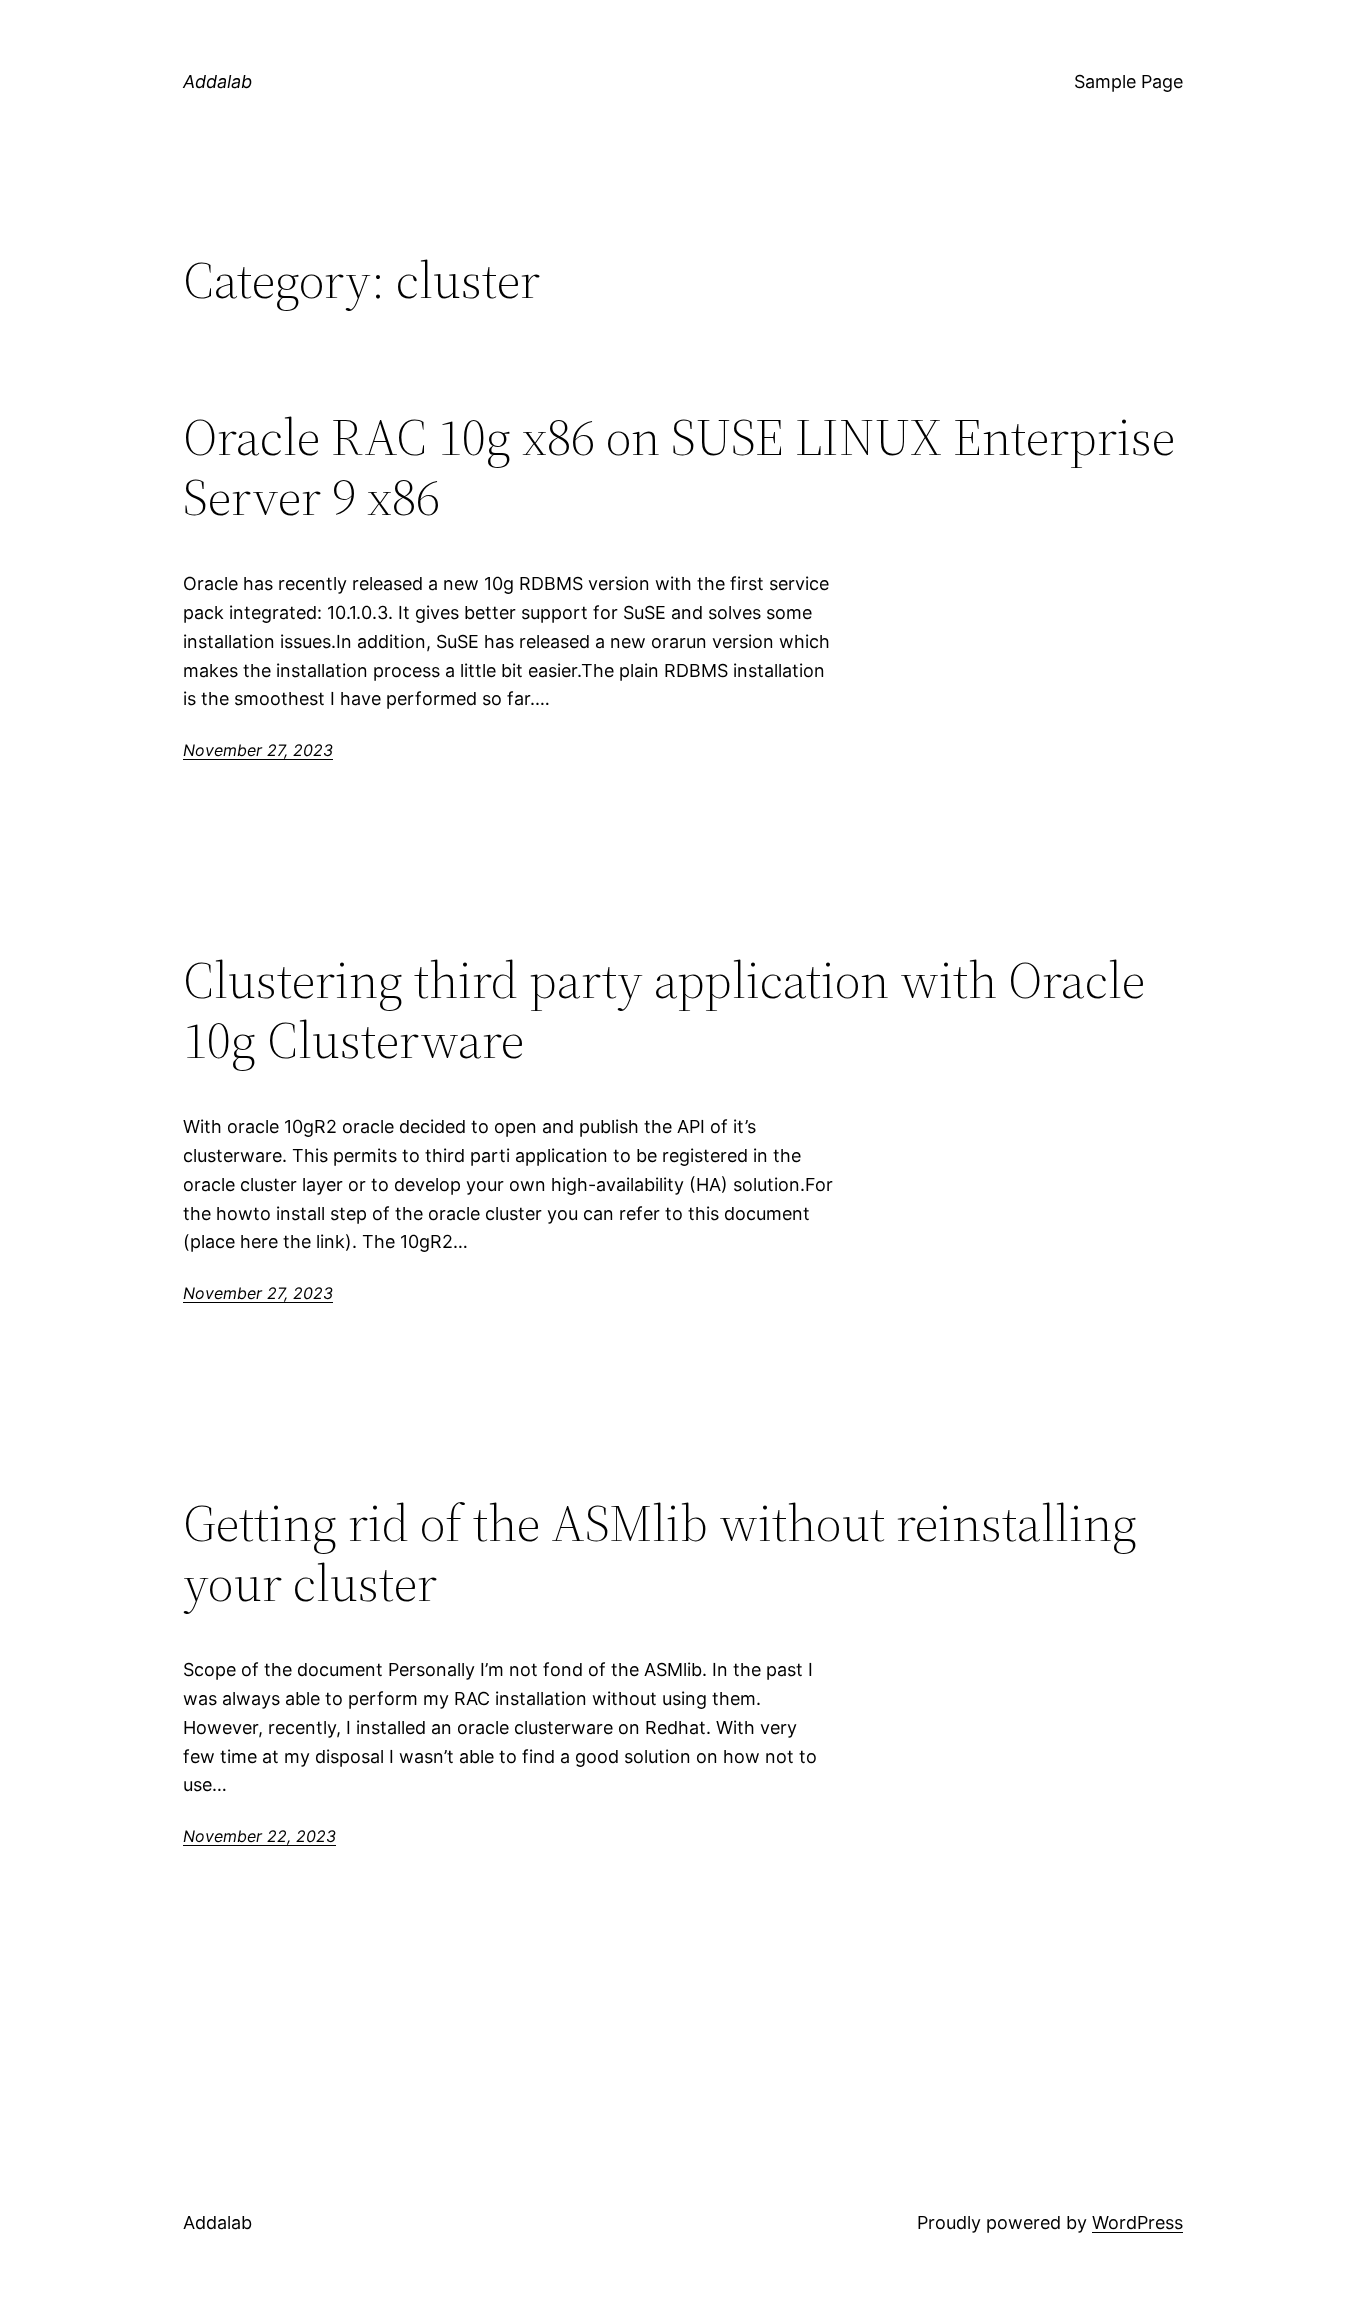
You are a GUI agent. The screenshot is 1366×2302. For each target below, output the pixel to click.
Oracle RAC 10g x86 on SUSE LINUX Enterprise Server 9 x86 (679, 467)
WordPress (1137, 2222)
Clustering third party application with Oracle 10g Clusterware (664, 1010)
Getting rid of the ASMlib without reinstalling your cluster (660, 1553)
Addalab (217, 81)
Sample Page (1128, 81)
